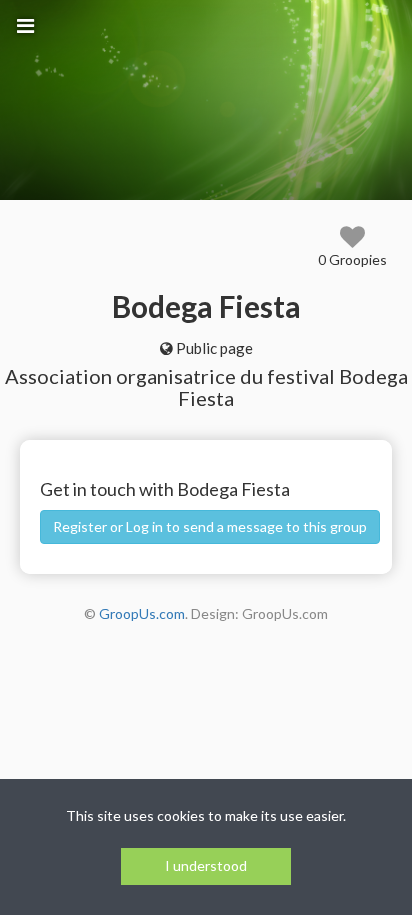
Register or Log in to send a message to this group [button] (210, 526)
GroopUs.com (142, 613)
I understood (206, 865)
